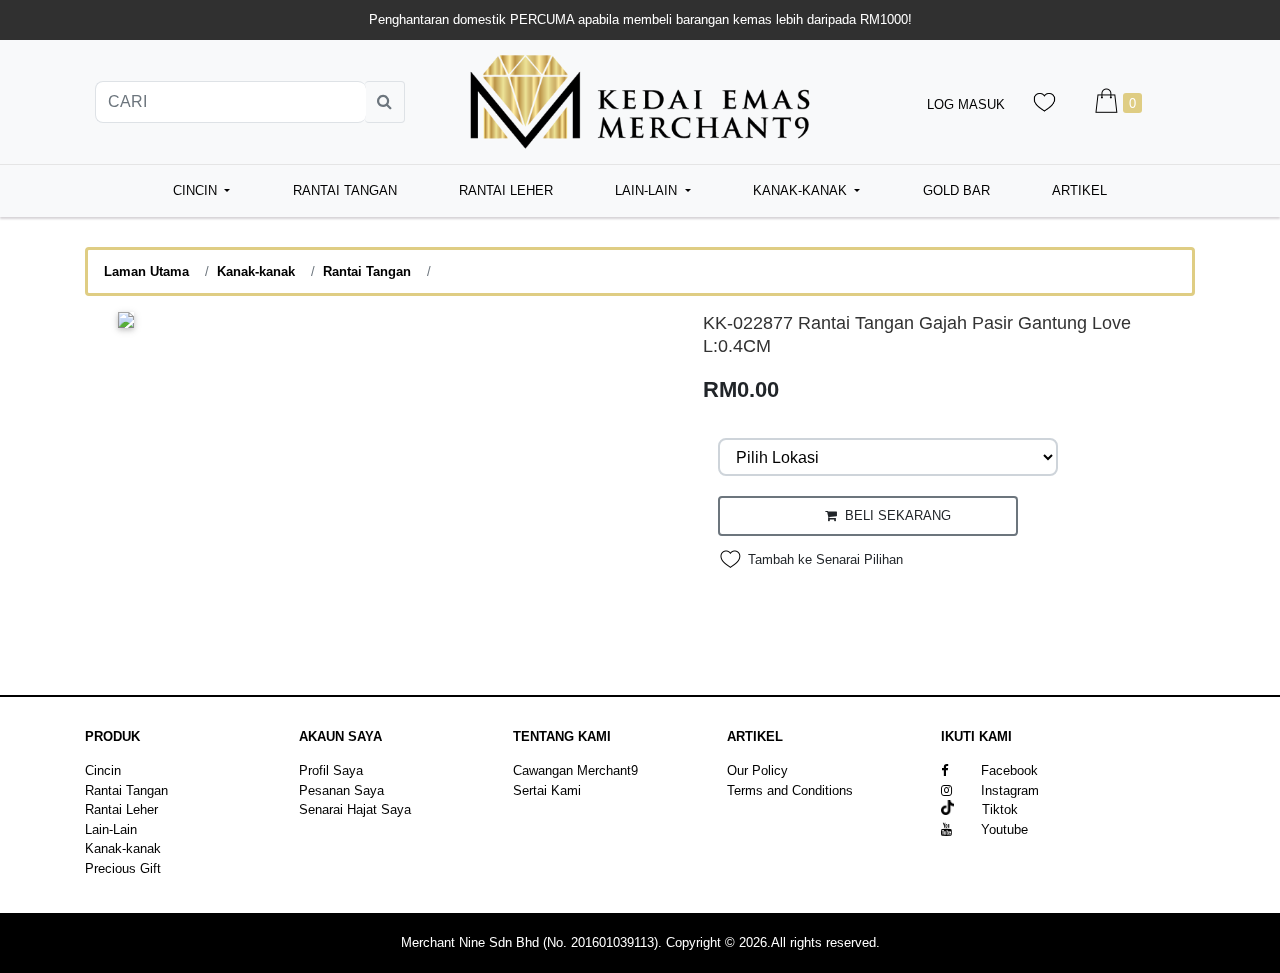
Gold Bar (956, 190)
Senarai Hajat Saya (355, 809)
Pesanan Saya (341, 790)
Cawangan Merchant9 (575, 770)
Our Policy (757, 770)
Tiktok (986, 809)
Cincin (103, 770)
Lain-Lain (111, 829)
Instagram (1010, 790)
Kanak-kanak (256, 271)
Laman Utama (146, 271)
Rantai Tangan (345, 190)
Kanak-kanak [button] (802, 190)
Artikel (1079, 190)
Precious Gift (123, 868)
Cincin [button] (197, 190)
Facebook (1009, 770)
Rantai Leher (506, 190)
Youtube (1004, 829)
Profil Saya (331, 770)
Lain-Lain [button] (648, 190)
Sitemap (751, 809)
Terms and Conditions (790, 790)
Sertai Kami (547, 790)
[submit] (385, 102)
